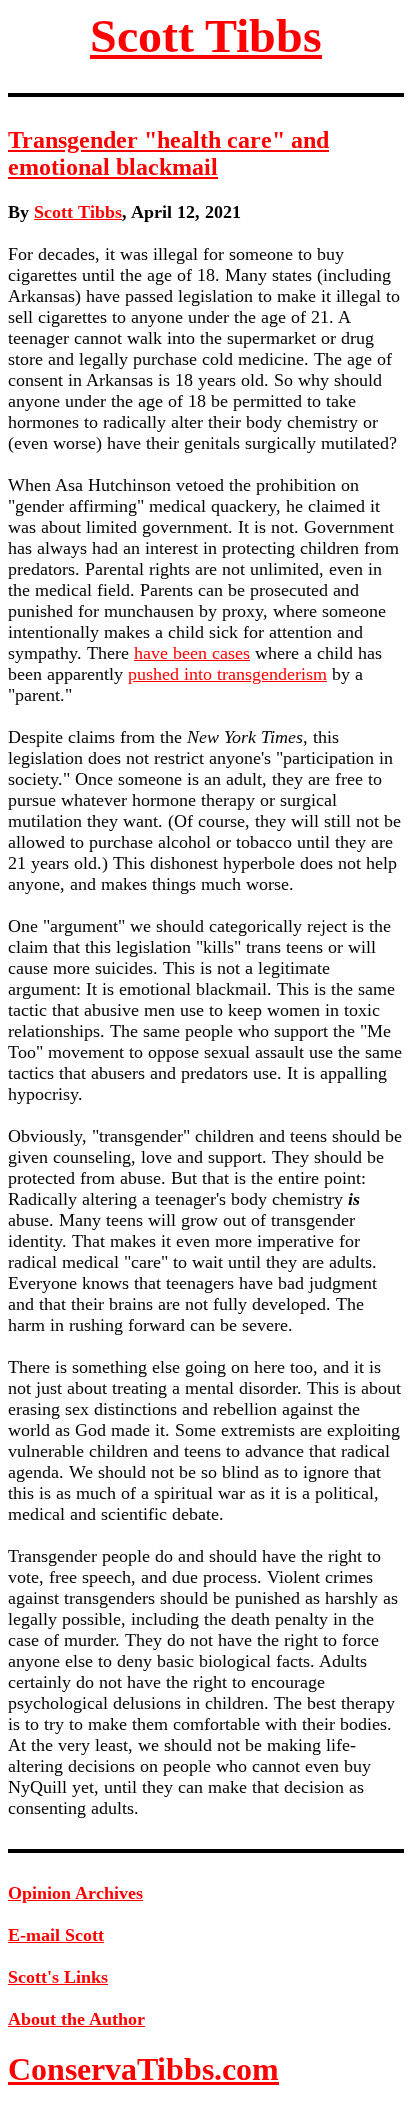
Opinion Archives (75, 1893)
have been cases (192, 653)
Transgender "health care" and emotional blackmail (168, 153)
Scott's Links (58, 1977)
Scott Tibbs (206, 35)
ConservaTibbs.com (143, 2069)
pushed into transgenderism (227, 674)
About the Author (76, 2019)
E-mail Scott (56, 1935)
